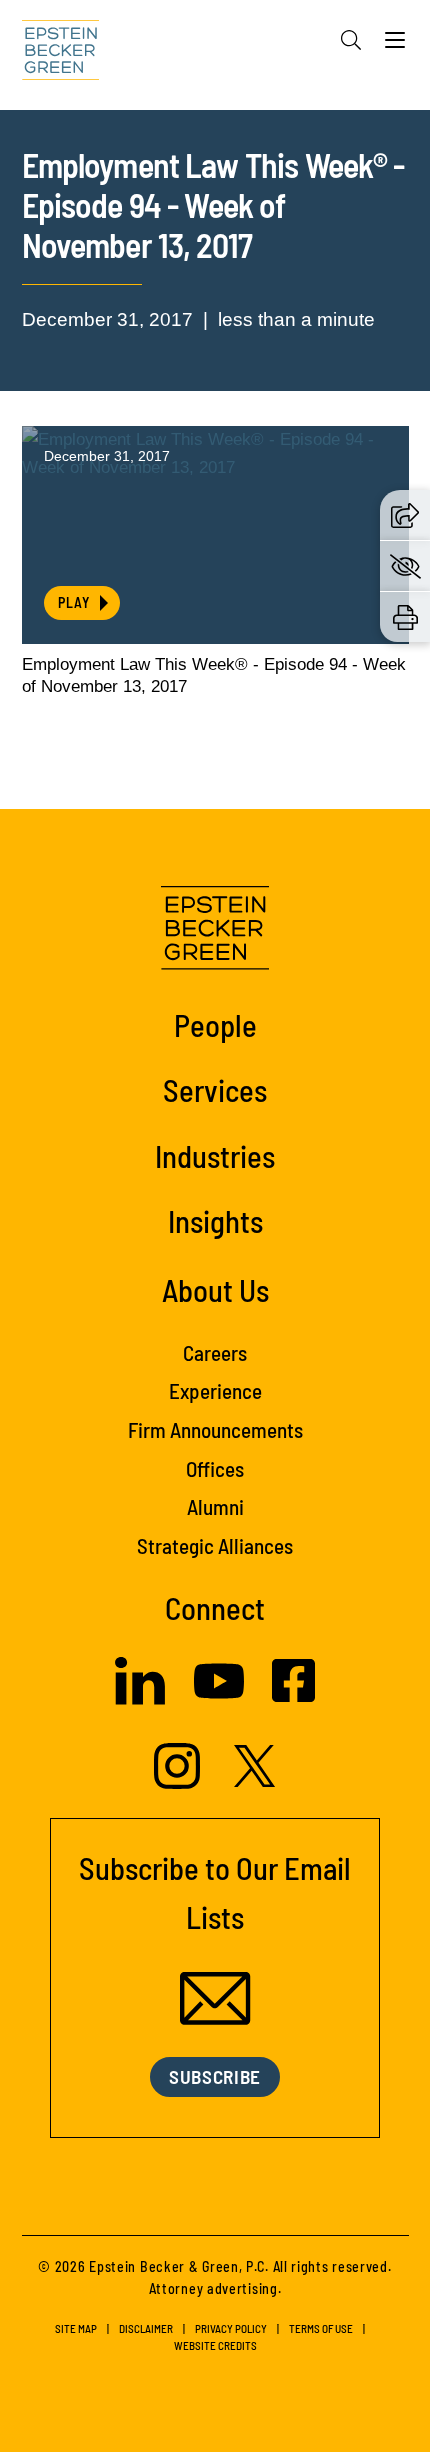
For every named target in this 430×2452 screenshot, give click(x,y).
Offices (215, 1468)
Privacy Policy (231, 2328)
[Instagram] (179, 1783)
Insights (215, 1220)
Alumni (215, 1506)
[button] (405, 515)
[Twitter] (255, 1781)
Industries (215, 1155)
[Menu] (395, 45)
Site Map (76, 2328)
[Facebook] (293, 1696)
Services (215, 1089)
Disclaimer (146, 2328)
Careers (215, 1352)
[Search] (351, 40)
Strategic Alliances (215, 1545)
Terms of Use (321, 2328)
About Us (215, 1289)
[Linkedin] (140, 1699)
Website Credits (215, 2345)
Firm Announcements (215, 1429)
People (215, 1024)
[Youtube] (219, 1700)
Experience (215, 1390)
